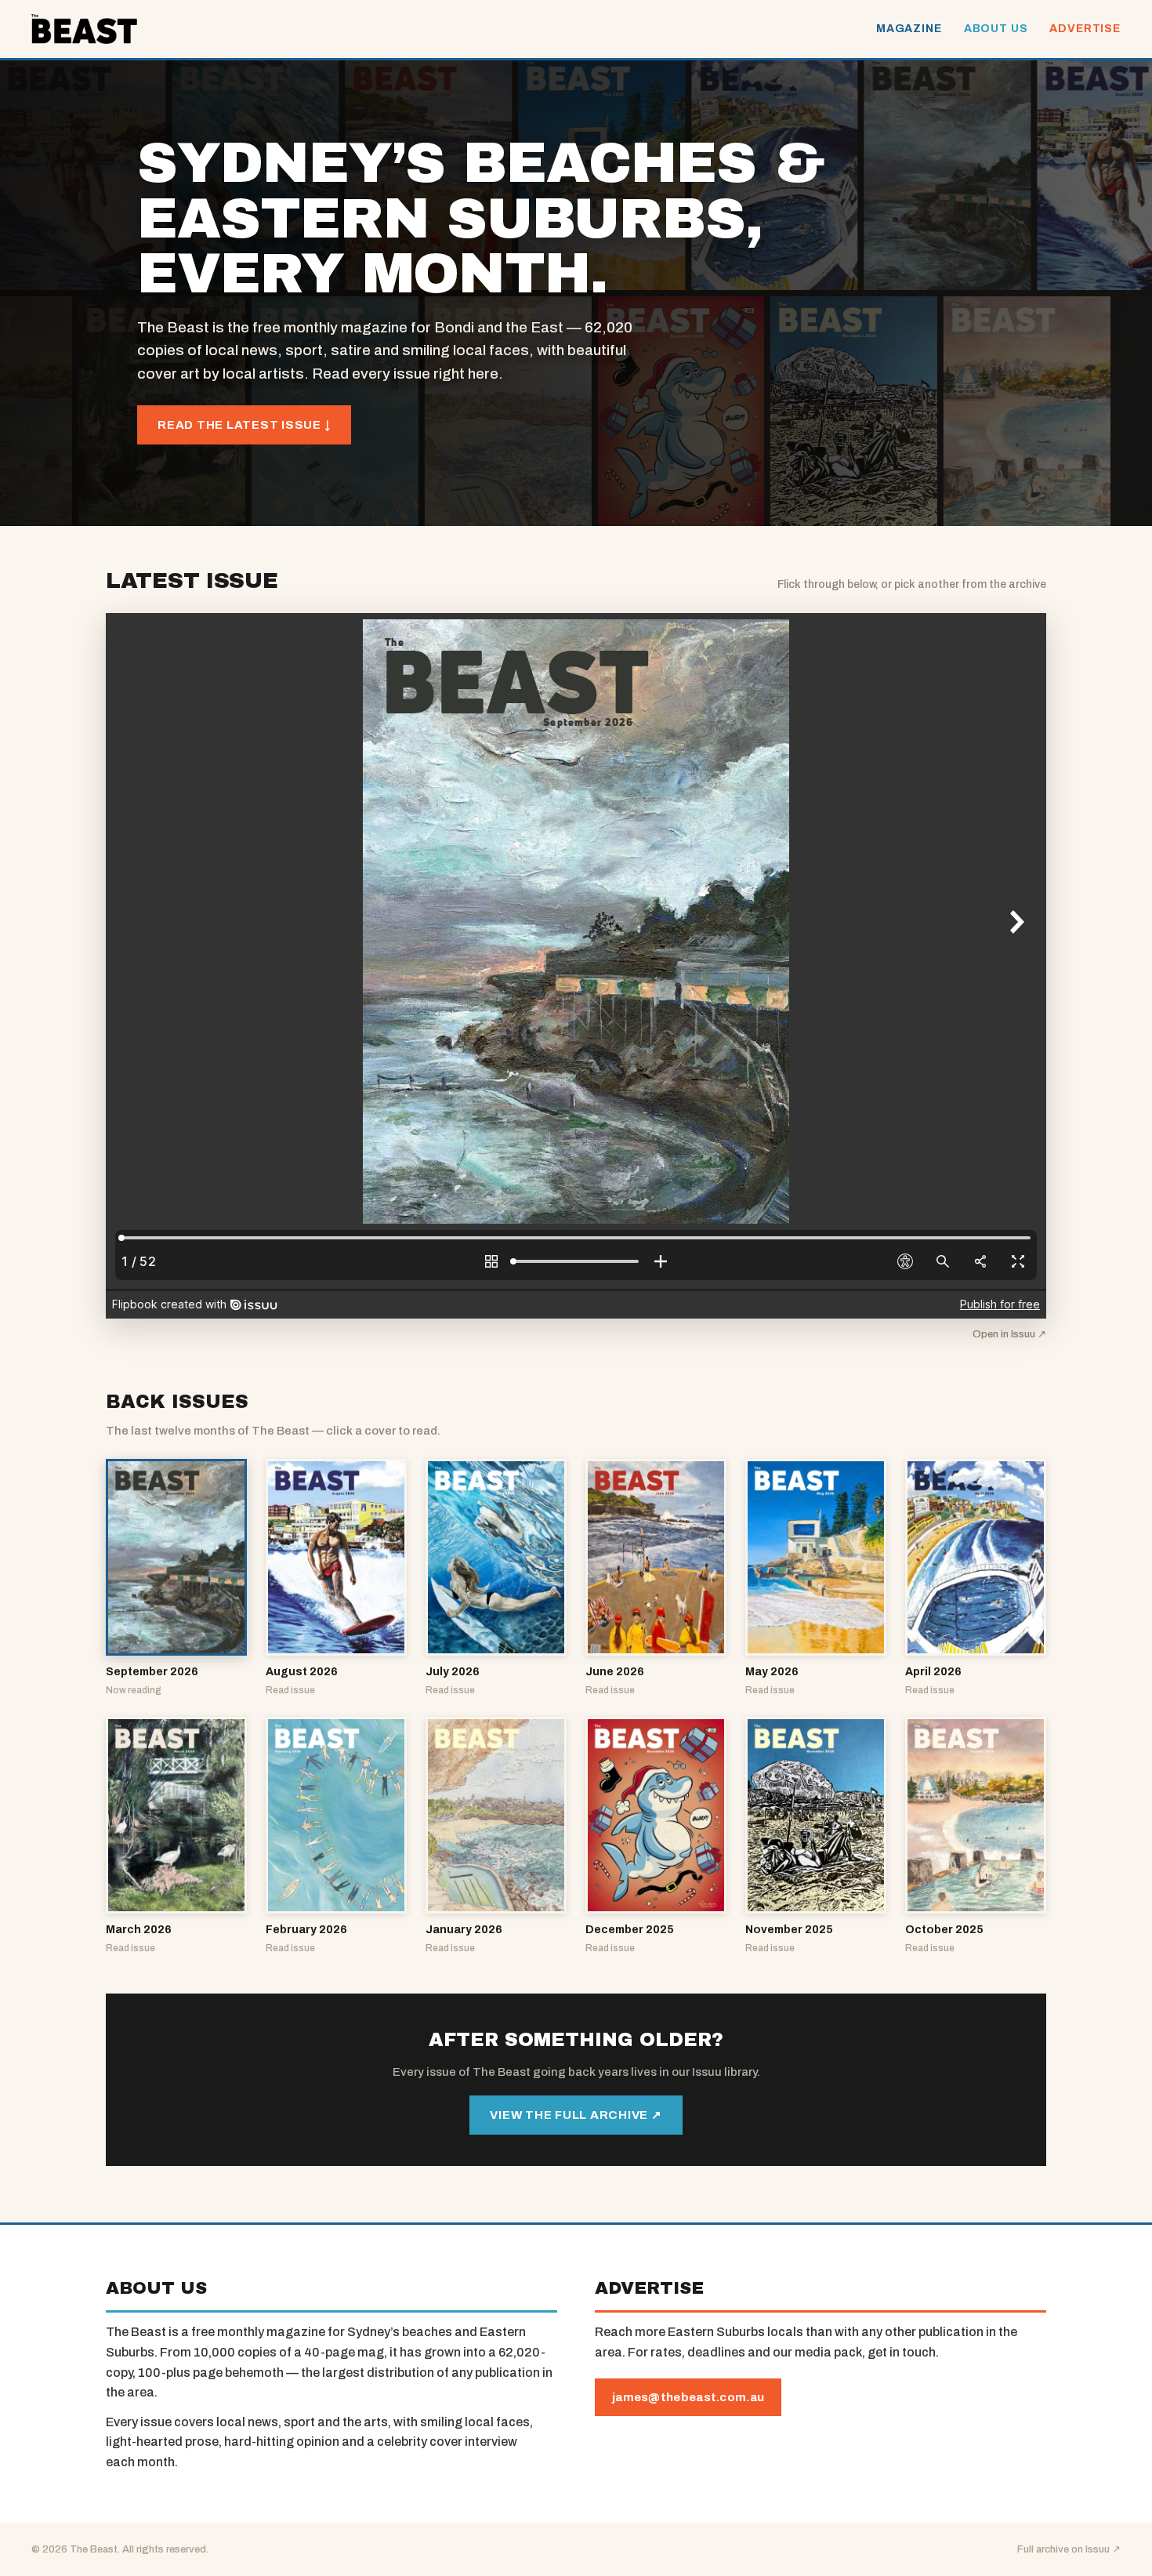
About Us (996, 29)
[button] (176, 1578)
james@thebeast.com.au (688, 2397)
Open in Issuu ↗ (1009, 1334)
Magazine (909, 29)
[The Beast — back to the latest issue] (84, 29)
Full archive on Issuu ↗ (1069, 2549)
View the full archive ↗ (576, 2115)
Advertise (1085, 29)
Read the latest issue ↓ (244, 425)
